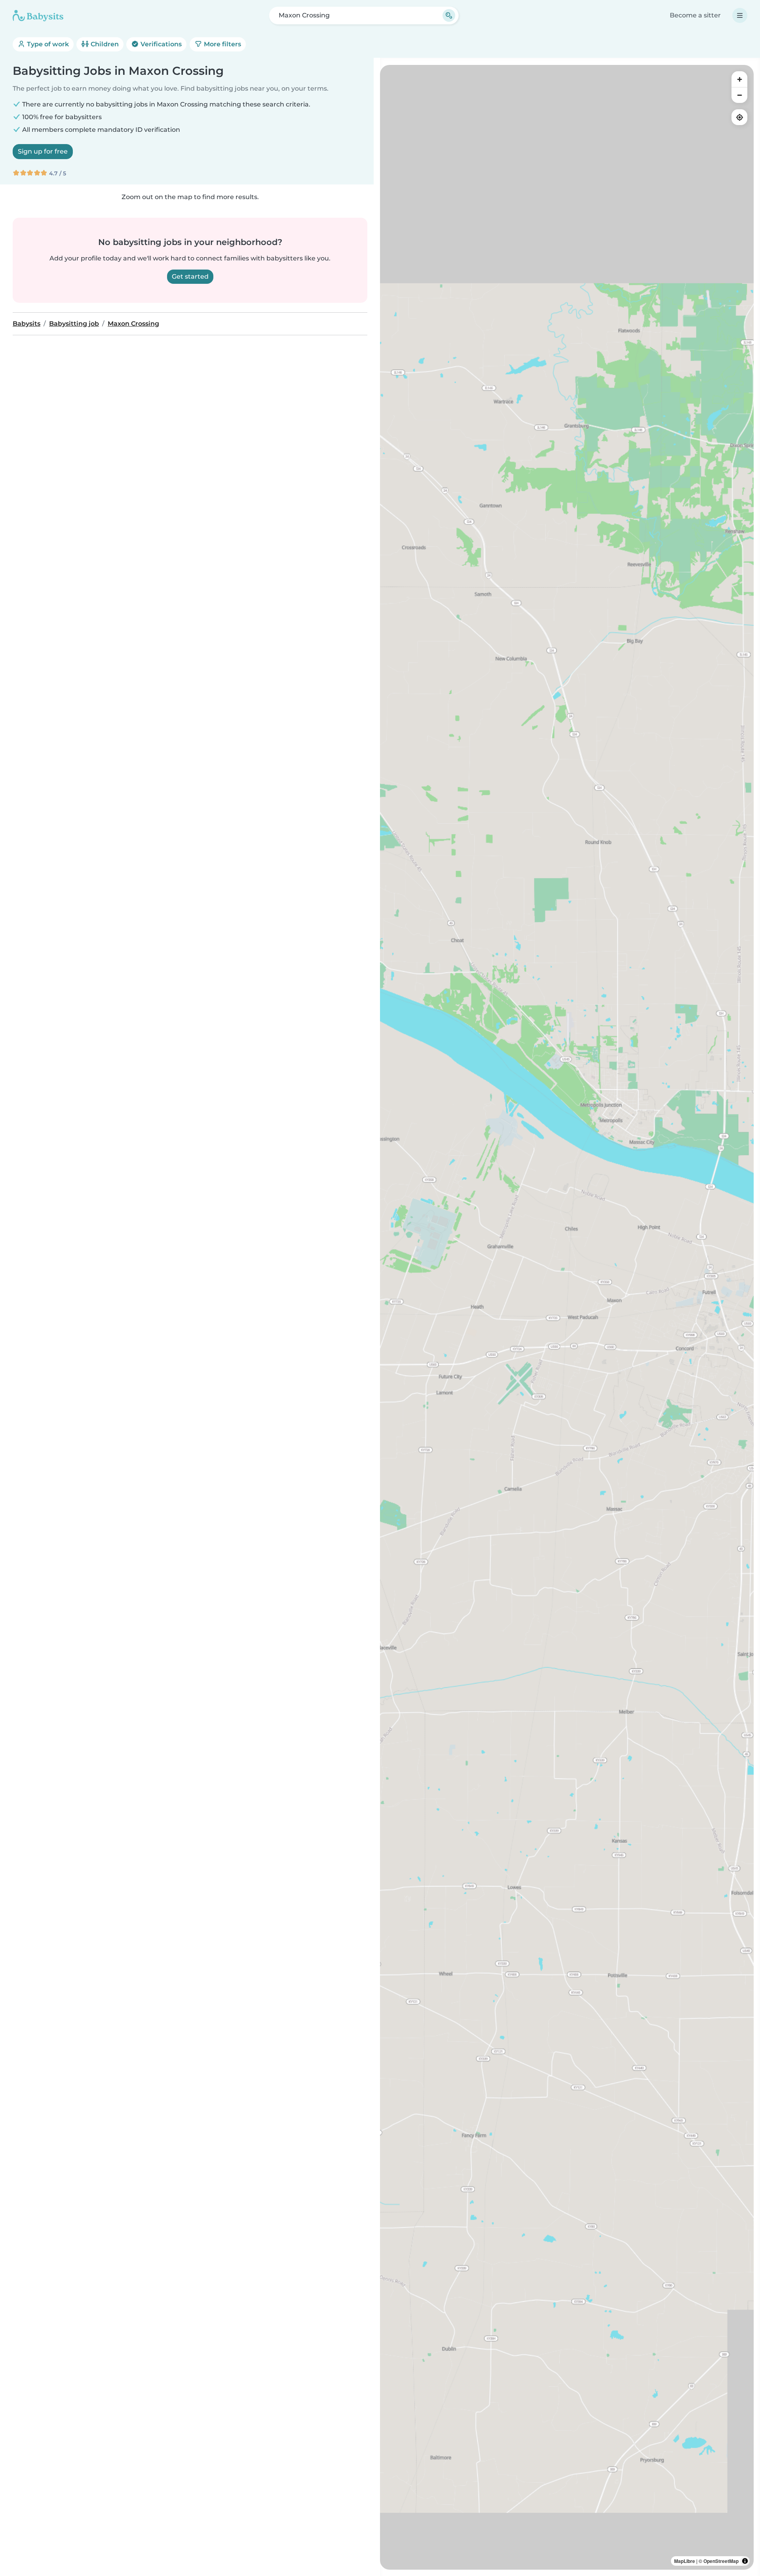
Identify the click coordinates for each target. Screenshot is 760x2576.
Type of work (47, 44)
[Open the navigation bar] (740, 15)
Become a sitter (695, 15)
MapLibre (685, 2561)
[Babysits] (38, 15)
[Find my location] (739, 117)
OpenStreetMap (721, 2561)
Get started (190, 276)
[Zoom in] (739, 79)
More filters (222, 44)
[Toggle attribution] (745, 2561)
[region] (567, 1317)
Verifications (160, 44)
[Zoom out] (739, 95)
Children (104, 44)
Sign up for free (43, 151)
